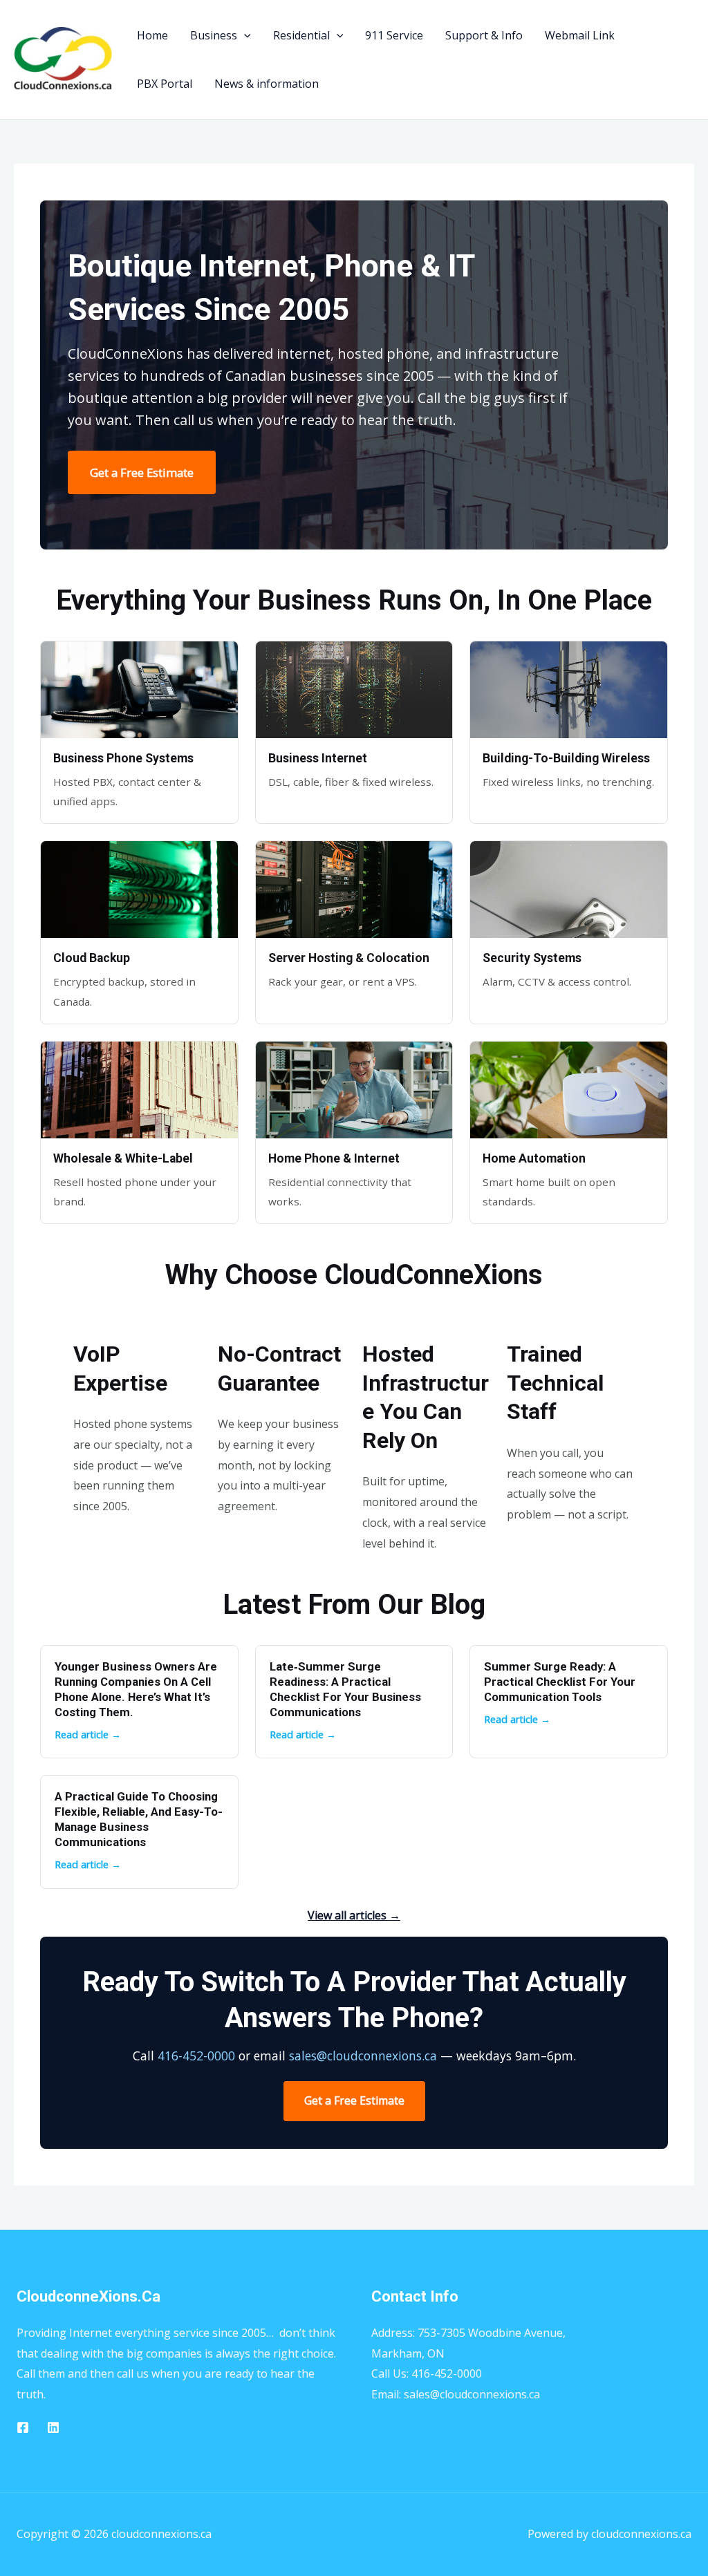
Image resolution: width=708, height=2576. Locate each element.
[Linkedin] (53, 2427)
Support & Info (484, 35)
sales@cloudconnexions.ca (363, 2056)
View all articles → (354, 1915)
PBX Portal (165, 84)
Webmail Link (580, 35)
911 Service (394, 35)
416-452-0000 (196, 2056)
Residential (301, 35)
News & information (267, 84)
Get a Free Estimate (142, 472)
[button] (244, 35)
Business (214, 35)
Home (152, 35)
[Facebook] (23, 2427)
